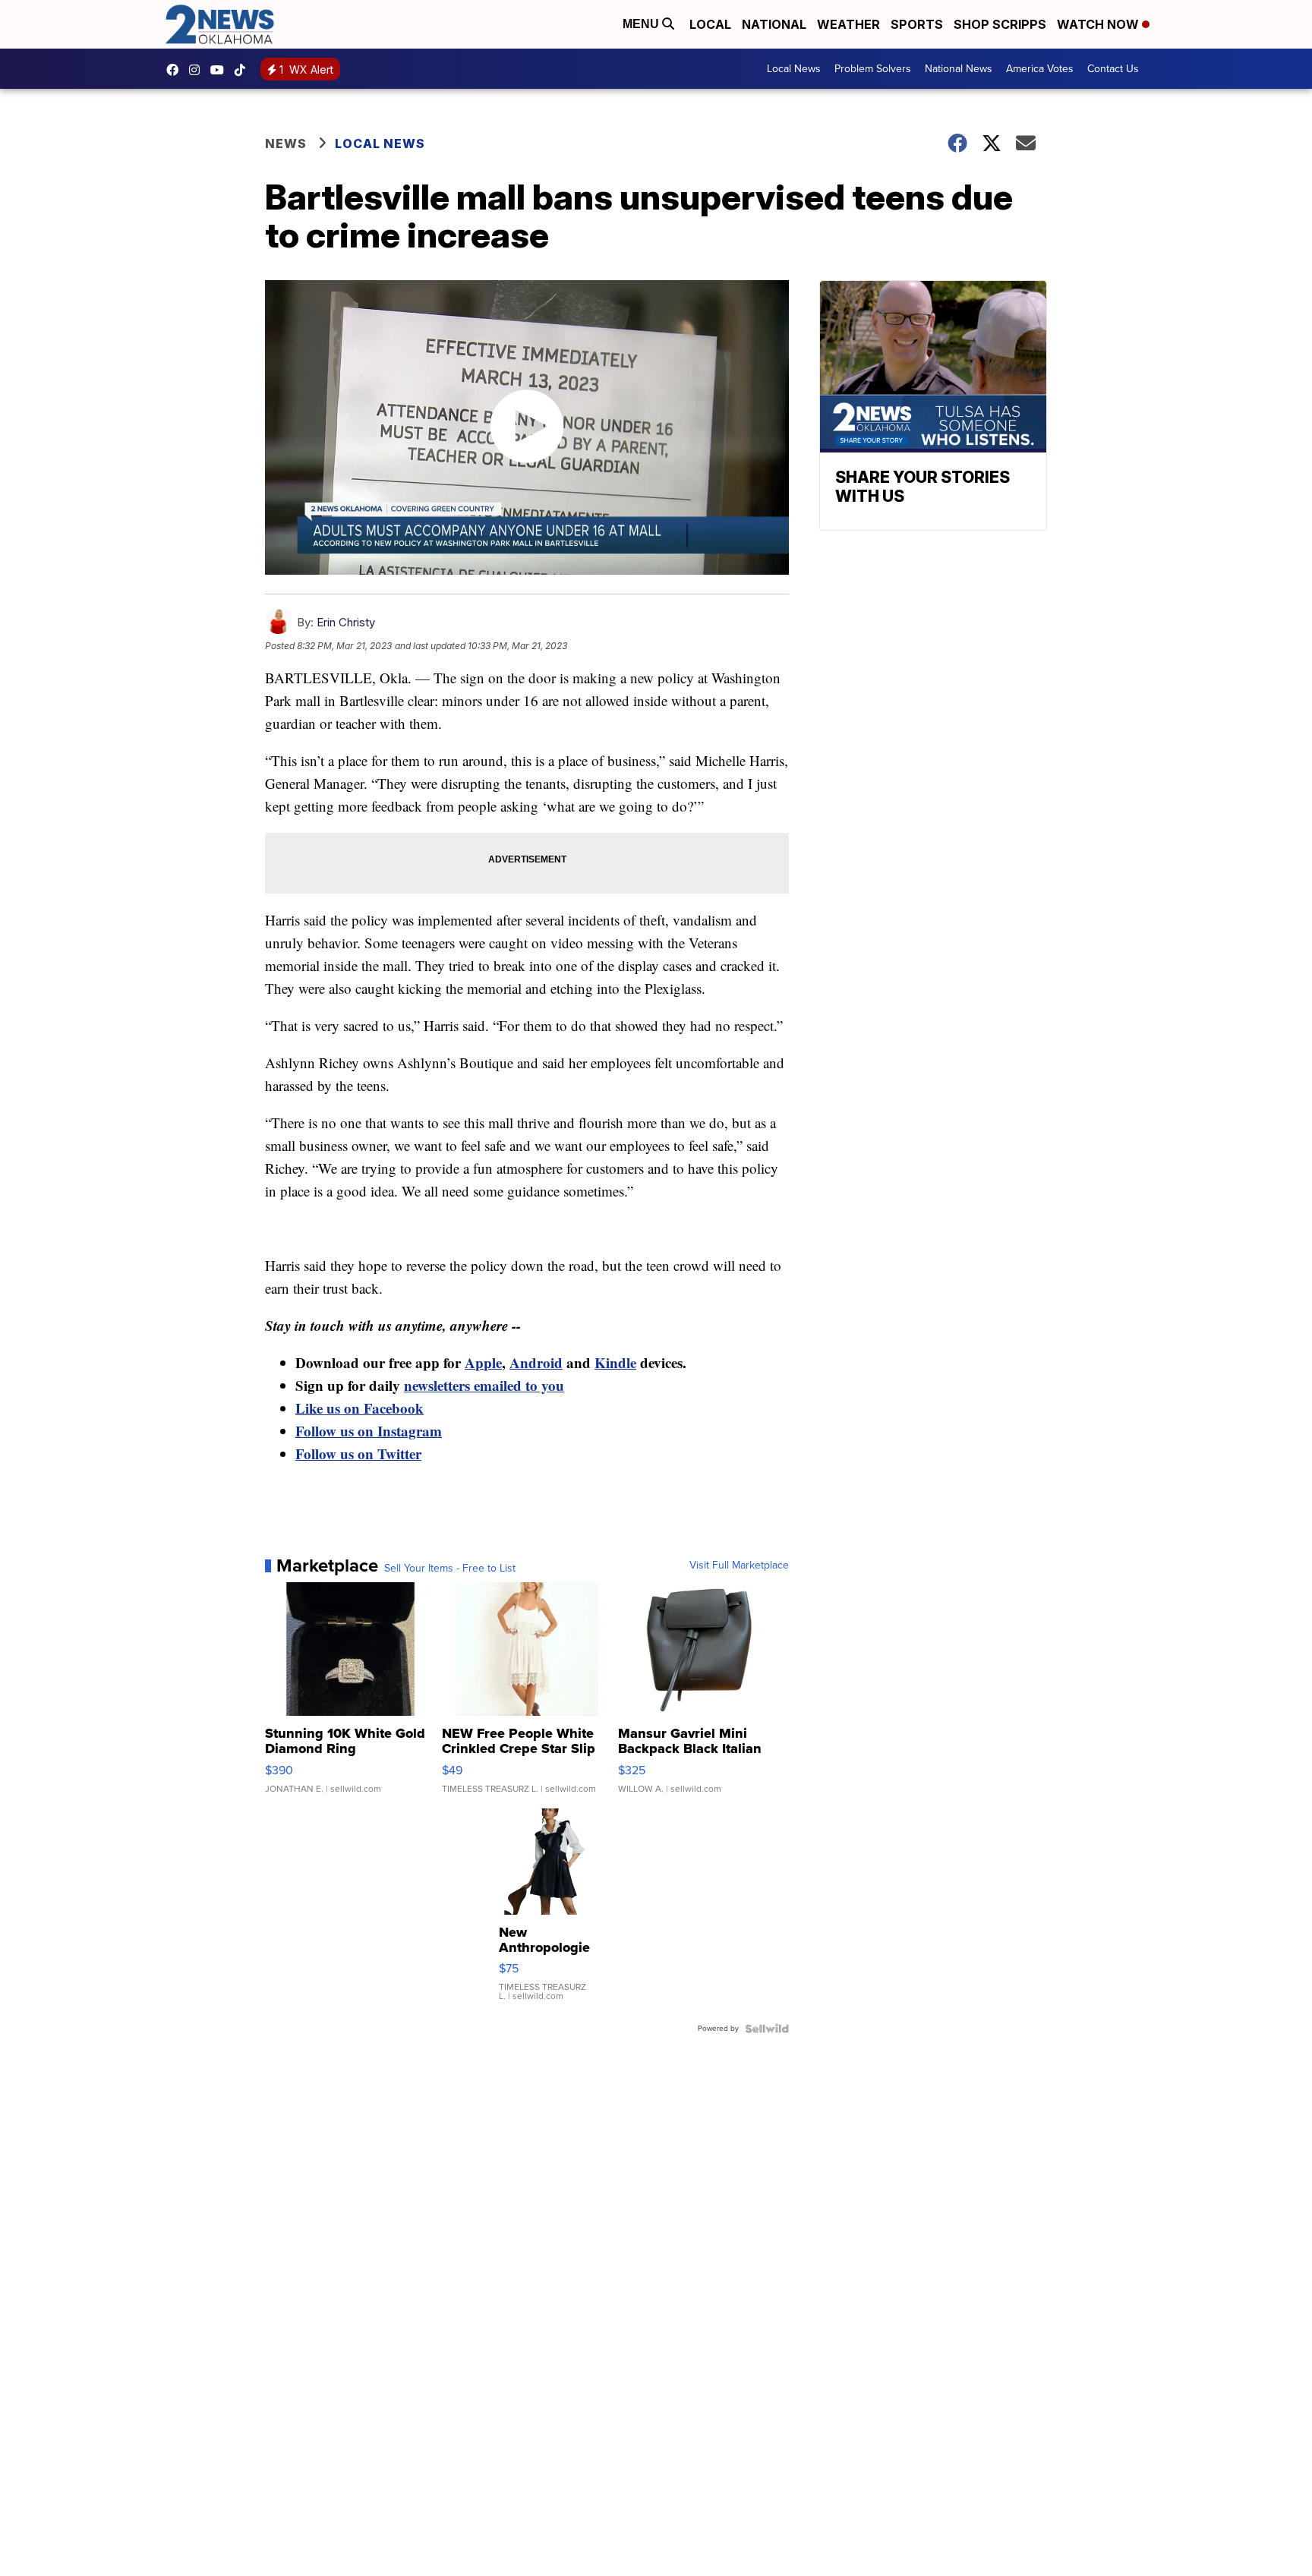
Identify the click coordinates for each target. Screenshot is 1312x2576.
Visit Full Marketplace (739, 1565)
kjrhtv (176, 70)
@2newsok (244, 70)
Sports (917, 24)
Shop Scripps (1000, 24)
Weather (848, 24)
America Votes (1040, 69)
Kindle (615, 1362)
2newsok (198, 70)
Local (710, 24)
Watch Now (1099, 24)
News (286, 143)
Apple (483, 1362)
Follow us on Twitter (358, 1454)
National (774, 24)
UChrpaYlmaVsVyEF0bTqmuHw (221, 70)
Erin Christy (346, 622)
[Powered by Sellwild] (767, 2029)
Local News (794, 69)
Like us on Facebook (360, 1408)
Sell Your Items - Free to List (450, 1569)
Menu (642, 24)
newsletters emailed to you (484, 1385)
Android (536, 1362)
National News (959, 69)
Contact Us (1113, 69)
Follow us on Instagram (369, 1431)
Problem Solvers (873, 69)
